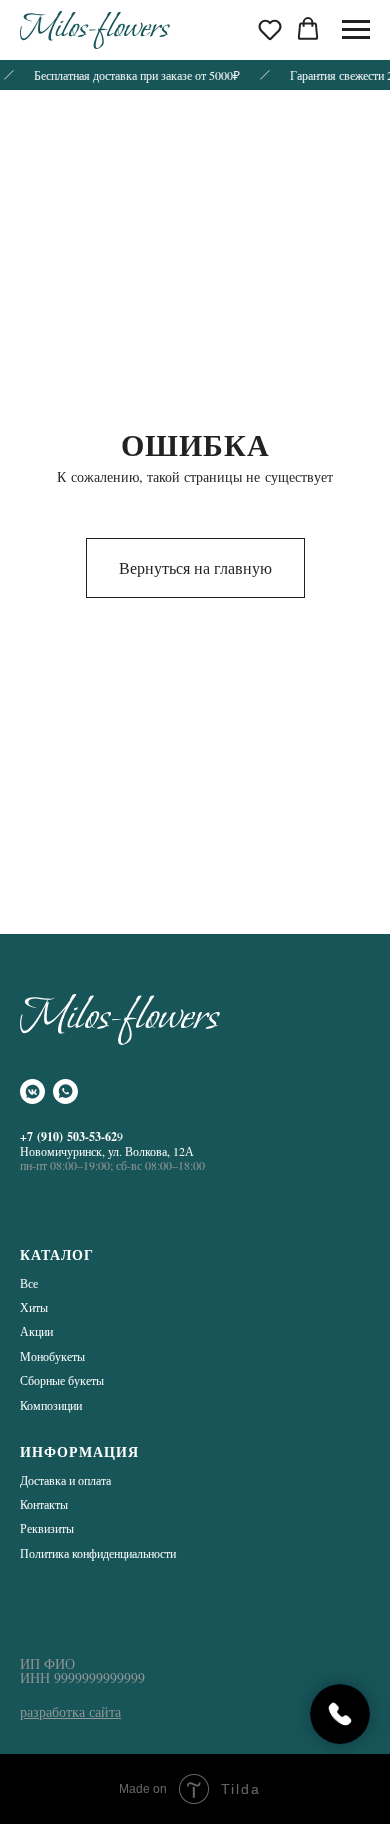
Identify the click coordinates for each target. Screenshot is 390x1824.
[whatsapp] (65, 1091)
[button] (270, 29)
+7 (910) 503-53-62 (68, 1136)
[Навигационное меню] (356, 30)
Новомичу (46, 1151)
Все (29, 1283)
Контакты (44, 1504)
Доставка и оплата (65, 1480)
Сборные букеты (62, 1380)
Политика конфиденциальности (98, 1553)
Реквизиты (47, 1528)
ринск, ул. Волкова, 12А (133, 1151)
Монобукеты (52, 1356)
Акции (36, 1331)
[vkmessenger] (32, 1091)
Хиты (34, 1307)
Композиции (51, 1405)
